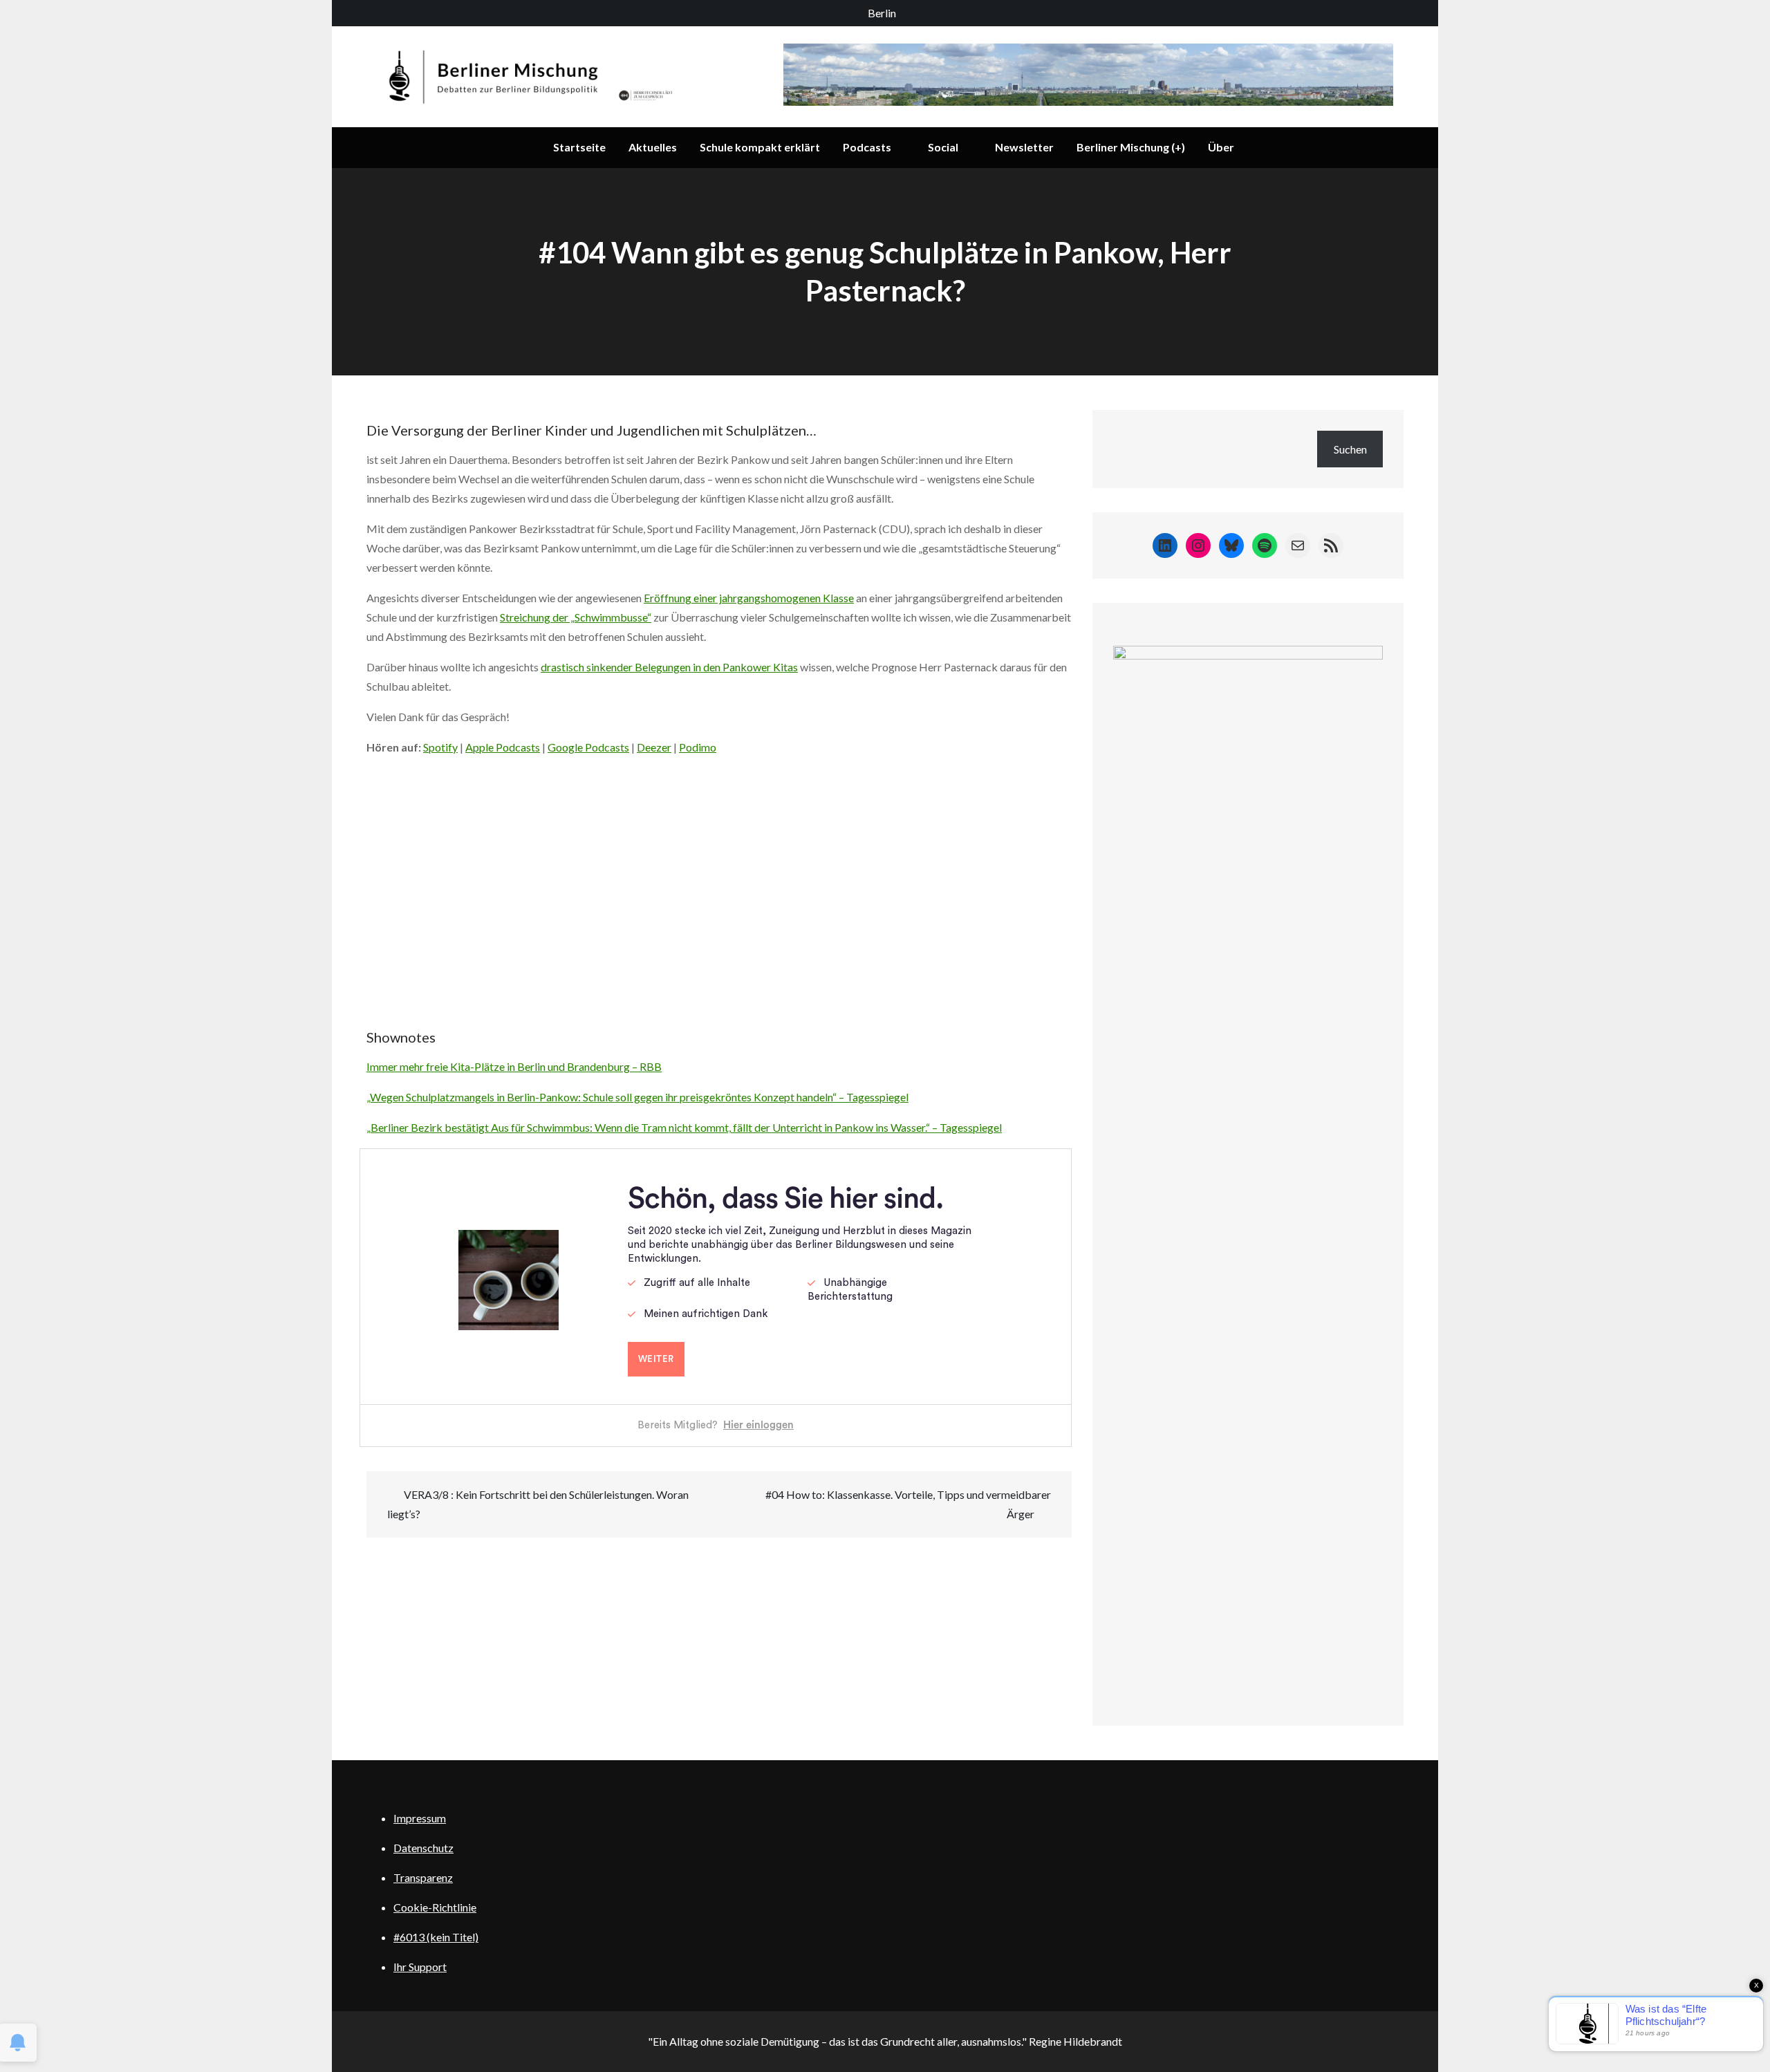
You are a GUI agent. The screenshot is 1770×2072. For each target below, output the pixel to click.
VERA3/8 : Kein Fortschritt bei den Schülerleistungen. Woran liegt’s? (538, 1504)
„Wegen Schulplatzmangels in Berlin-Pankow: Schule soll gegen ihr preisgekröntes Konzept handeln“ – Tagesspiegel (637, 1097)
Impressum (420, 1818)
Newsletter (1024, 147)
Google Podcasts (588, 747)
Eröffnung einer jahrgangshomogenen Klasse (749, 598)
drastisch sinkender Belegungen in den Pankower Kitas (669, 667)
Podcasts (867, 147)
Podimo (698, 747)
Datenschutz (423, 1848)
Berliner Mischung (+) (1131, 147)
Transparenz (423, 1877)
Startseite (579, 147)
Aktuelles (653, 147)
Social (943, 147)
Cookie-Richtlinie (435, 1907)
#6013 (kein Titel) (436, 1937)
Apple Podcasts (503, 747)
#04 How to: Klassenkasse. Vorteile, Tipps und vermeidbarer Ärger (908, 1504)
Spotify (440, 747)
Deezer (654, 747)
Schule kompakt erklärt (760, 147)
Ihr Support (420, 1967)
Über (1221, 147)
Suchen (1350, 449)
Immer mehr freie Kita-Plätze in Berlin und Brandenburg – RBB (514, 1066)
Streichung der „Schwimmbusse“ (576, 617)
